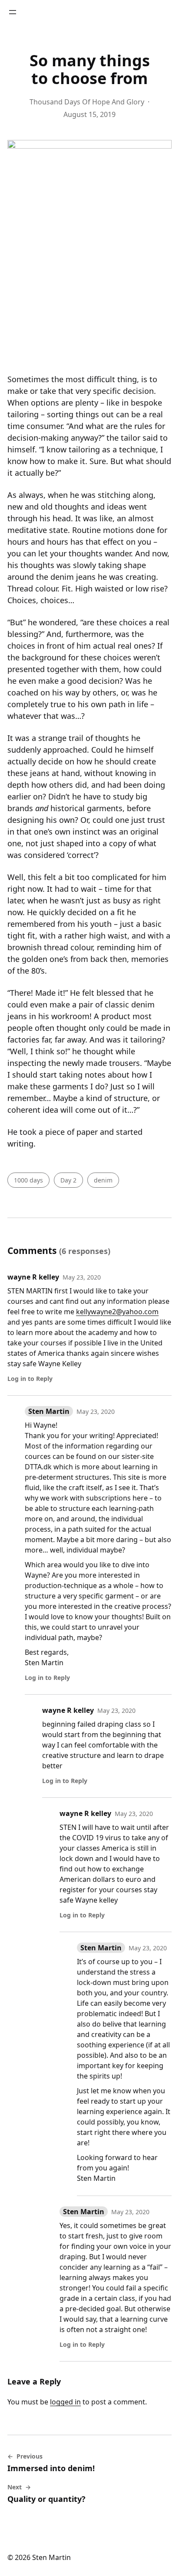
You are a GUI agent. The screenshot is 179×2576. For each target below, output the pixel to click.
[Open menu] (13, 12)
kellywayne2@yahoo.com (117, 1312)
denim (103, 1180)
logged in (65, 2402)
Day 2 (68, 1180)
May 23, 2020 (82, 1277)
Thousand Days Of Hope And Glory (87, 102)
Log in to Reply (30, 1379)
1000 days (28, 1180)
